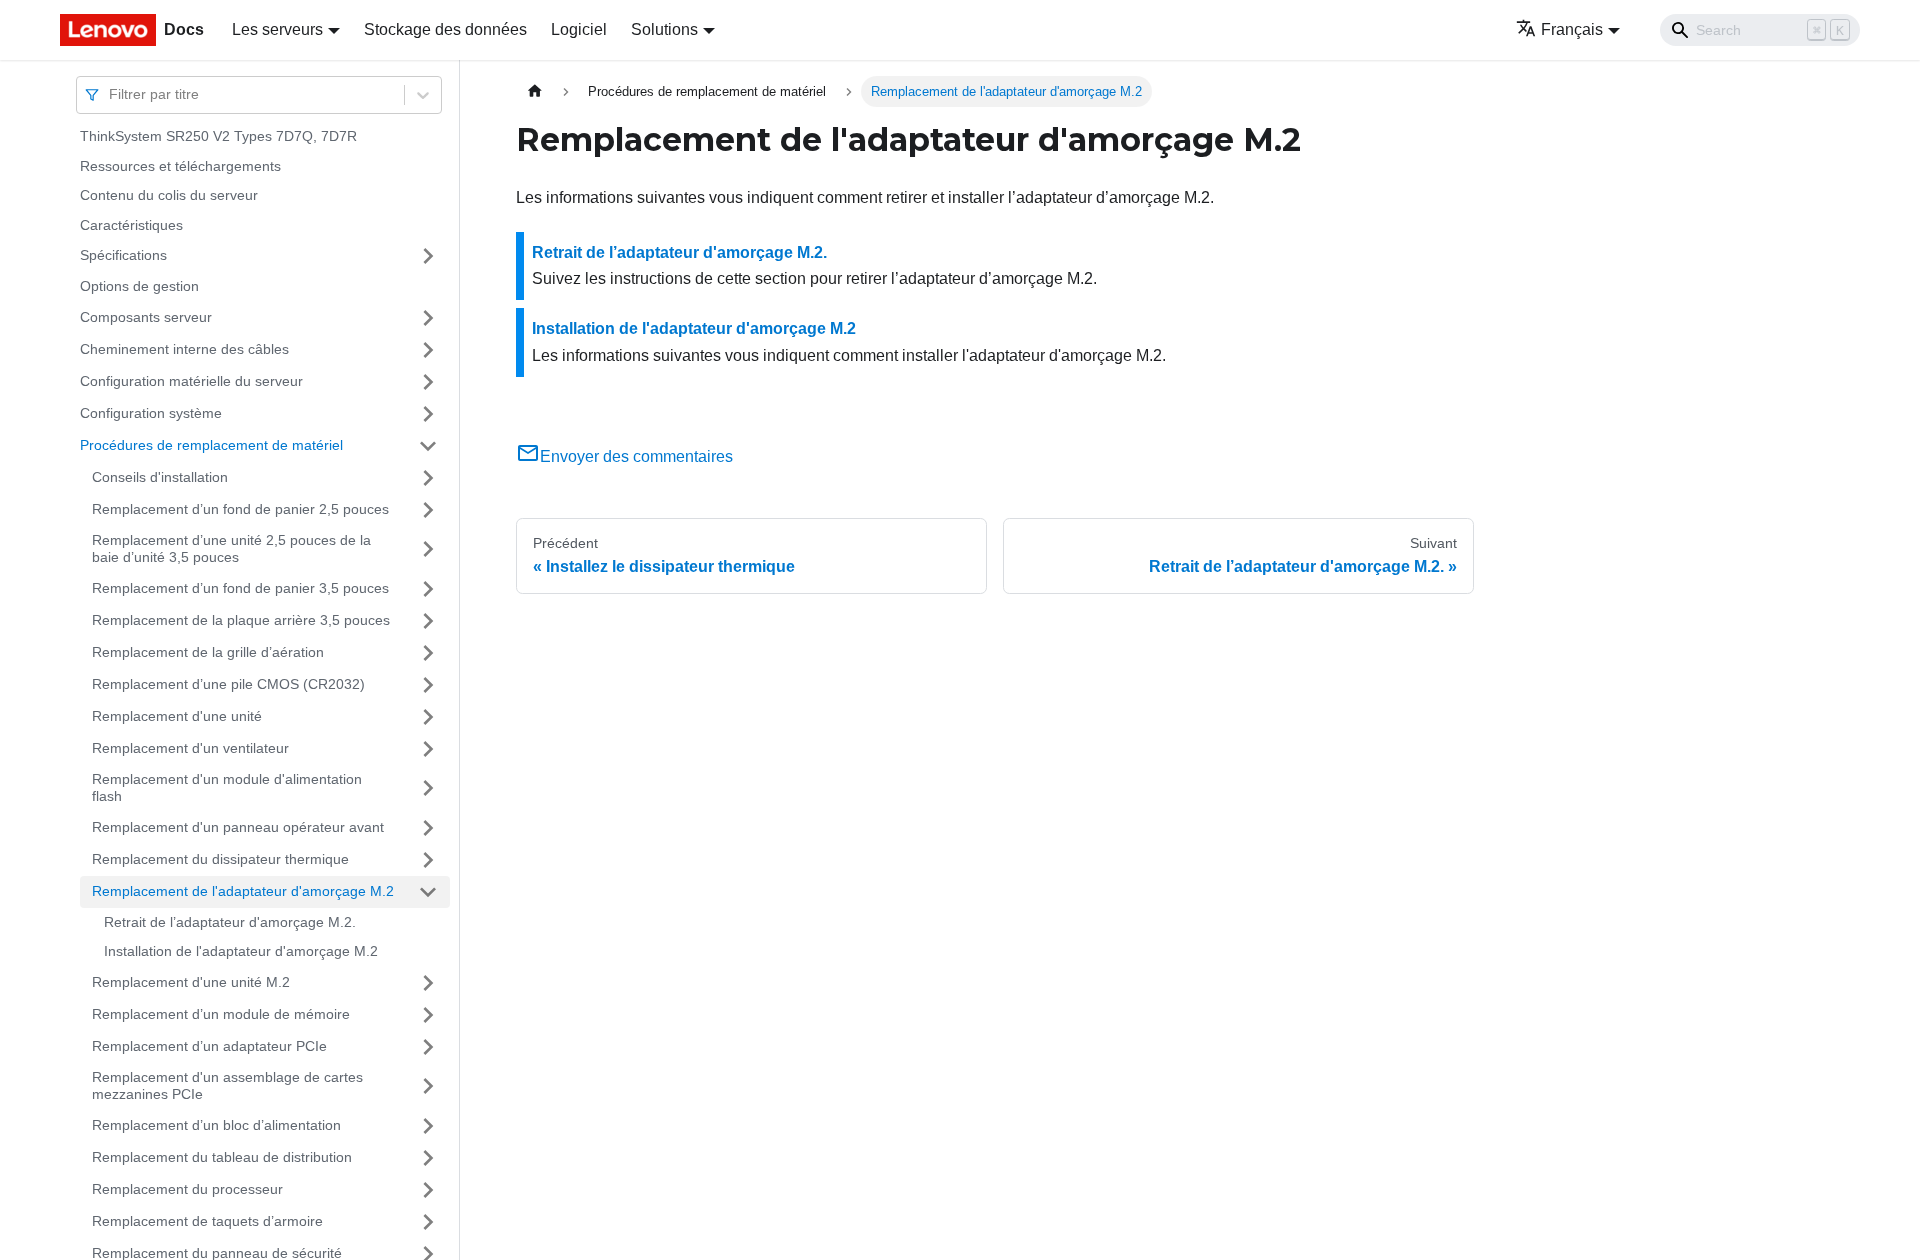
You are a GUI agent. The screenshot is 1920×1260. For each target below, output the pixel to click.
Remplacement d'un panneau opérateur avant (238, 827)
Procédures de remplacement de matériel (211, 445)
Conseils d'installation (160, 477)
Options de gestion (139, 286)
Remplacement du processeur (187, 1189)
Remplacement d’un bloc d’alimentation (216, 1125)
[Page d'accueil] (535, 91)
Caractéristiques (131, 225)
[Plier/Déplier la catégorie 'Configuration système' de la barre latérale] (428, 414)
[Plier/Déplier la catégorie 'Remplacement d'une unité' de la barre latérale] (428, 717)
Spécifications (123, 255)
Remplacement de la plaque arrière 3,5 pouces (241, 620)
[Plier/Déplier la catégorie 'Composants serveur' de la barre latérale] (428, 318)
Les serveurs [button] (277, 29)
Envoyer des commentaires (636, 456)
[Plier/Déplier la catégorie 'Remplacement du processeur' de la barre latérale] (428, 1190)
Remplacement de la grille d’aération (208, 652)
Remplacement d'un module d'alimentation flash (227, 788)
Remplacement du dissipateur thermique (220, 859)
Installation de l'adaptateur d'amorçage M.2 (241, 951)
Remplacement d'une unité (177, 716)
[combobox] (111, 94)
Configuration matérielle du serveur (191, 381)
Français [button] (1572, 29)
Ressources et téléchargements (180, 166)
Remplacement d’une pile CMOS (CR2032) (228, 684)
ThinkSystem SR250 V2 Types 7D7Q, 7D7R (218, 136)
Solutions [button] (664, 29)
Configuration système (151, 413)
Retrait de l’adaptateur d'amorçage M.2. (230, 922)
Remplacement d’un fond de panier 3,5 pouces (240, 588)
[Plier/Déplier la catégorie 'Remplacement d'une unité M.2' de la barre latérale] (428, 983)
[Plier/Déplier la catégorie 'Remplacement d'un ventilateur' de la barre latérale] (428, 749)
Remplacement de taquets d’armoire (207, 1221)
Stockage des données (445, 29)
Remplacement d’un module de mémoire (221, 1014)
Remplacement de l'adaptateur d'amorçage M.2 (243, 891)
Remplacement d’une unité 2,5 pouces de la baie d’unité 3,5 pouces (231, 549)
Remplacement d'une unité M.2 (191, 982)
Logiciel (579, 29)
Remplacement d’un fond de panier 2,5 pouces (240, 509)
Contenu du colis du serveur (169, 195)
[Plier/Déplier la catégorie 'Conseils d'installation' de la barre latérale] (428, 478)
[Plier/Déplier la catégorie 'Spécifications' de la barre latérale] (428, 256)
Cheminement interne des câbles (184, 349)
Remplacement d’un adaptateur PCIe (209, 1046)
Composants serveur (146, 317)
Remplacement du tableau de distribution (222, 1157)
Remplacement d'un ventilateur (190, 748)
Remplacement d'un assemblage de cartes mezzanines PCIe (227, 1086)
